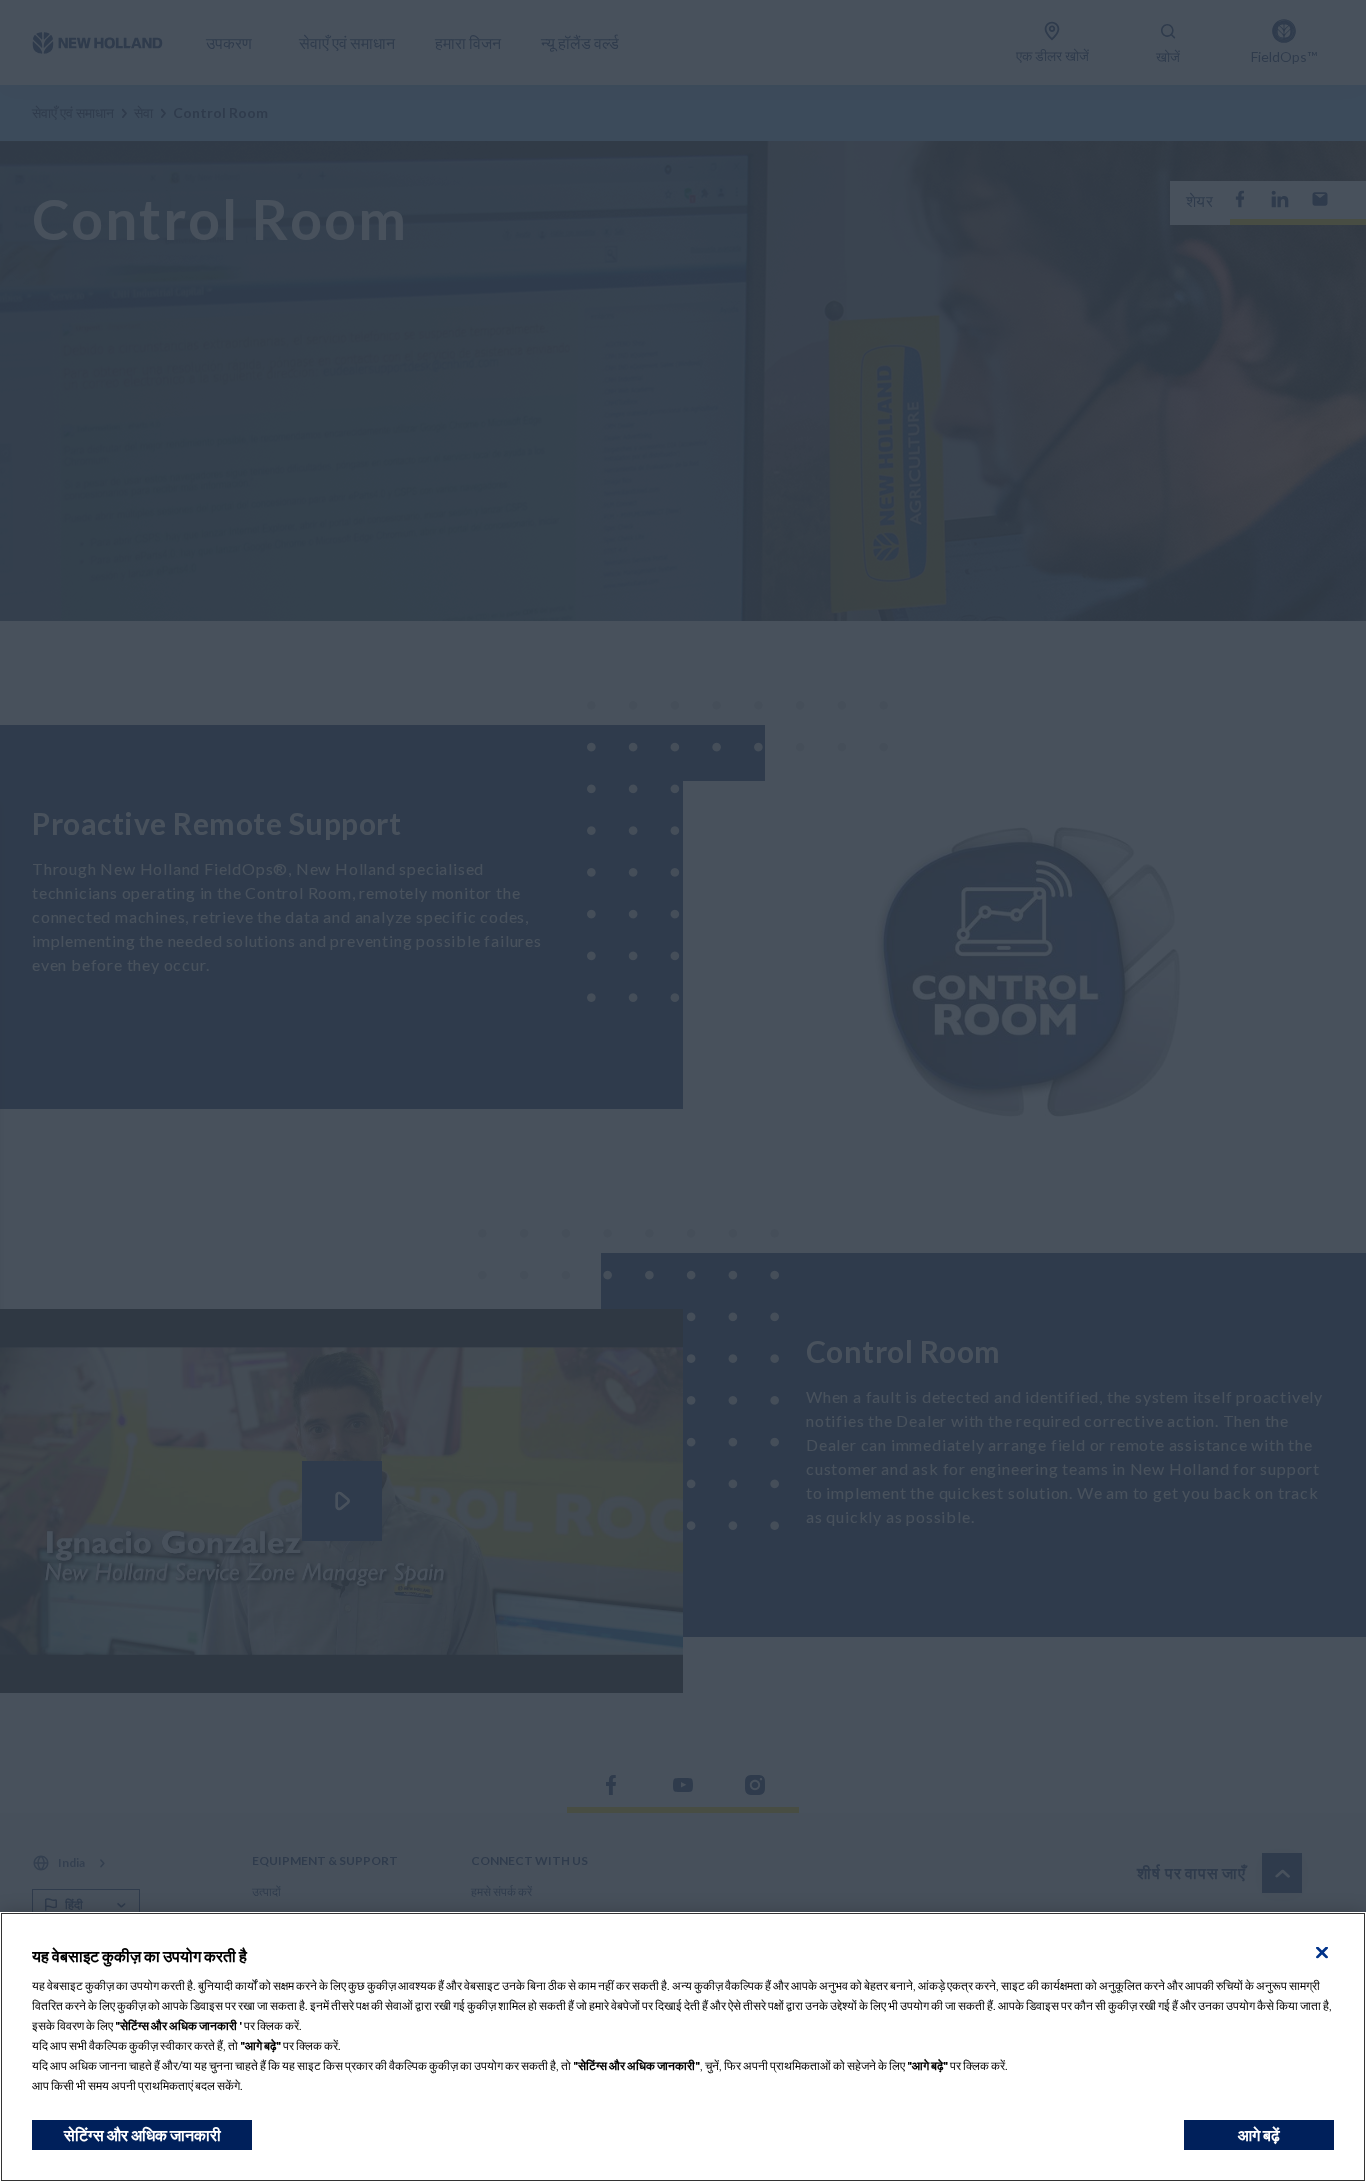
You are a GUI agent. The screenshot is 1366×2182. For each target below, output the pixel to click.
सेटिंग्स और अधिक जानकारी (142, 2134)
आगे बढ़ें (1259, 2134)
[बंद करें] (1322, 1953)
